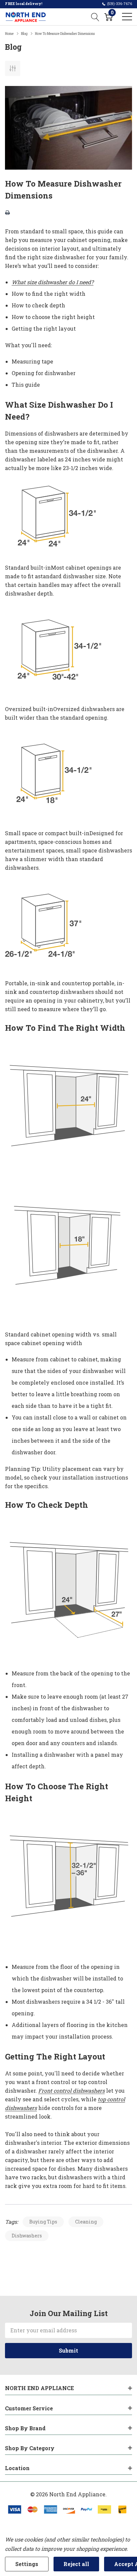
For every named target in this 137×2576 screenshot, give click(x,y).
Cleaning (86, 2222)
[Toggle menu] (127, 17)
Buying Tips (43, 2222)
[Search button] (95, 17)
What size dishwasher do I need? (53, 282)
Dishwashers (27, 2236)
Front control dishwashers (71, 2091)
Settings (27, 2564)
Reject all (76, 2564)
